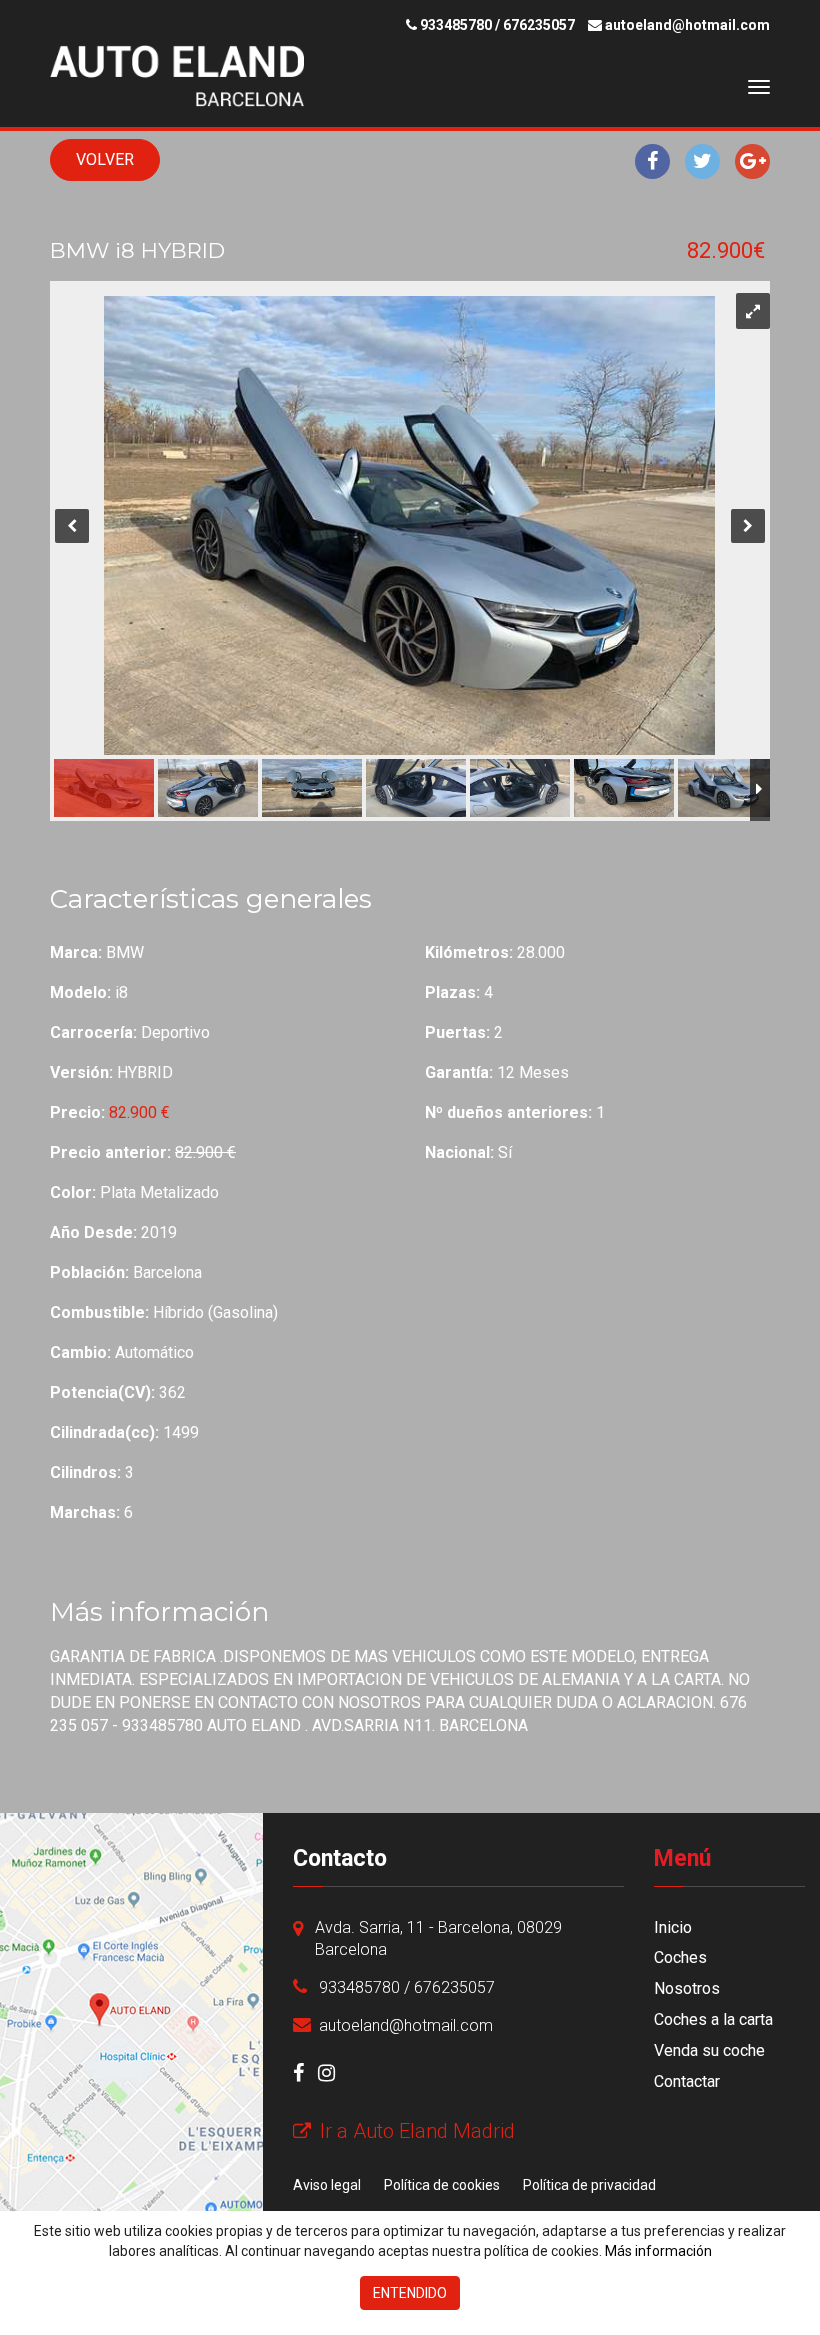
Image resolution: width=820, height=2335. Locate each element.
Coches (680, 1957)
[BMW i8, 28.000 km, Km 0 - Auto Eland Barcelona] (160, 76)
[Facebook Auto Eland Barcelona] (298, 2073)
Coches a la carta (713, 2019)
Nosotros (687, 1988)
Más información (658, 2251)
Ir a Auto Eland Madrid (415, 2131)
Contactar (687, 2081)
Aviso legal (327, 2185)
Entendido (410, 2293)
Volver (105, 159)
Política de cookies (442, 2185)
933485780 (456, 25)
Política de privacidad (589, 2185)
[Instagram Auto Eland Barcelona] (326, 2073)
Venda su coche (709, 2050)
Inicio (673, 1927)
